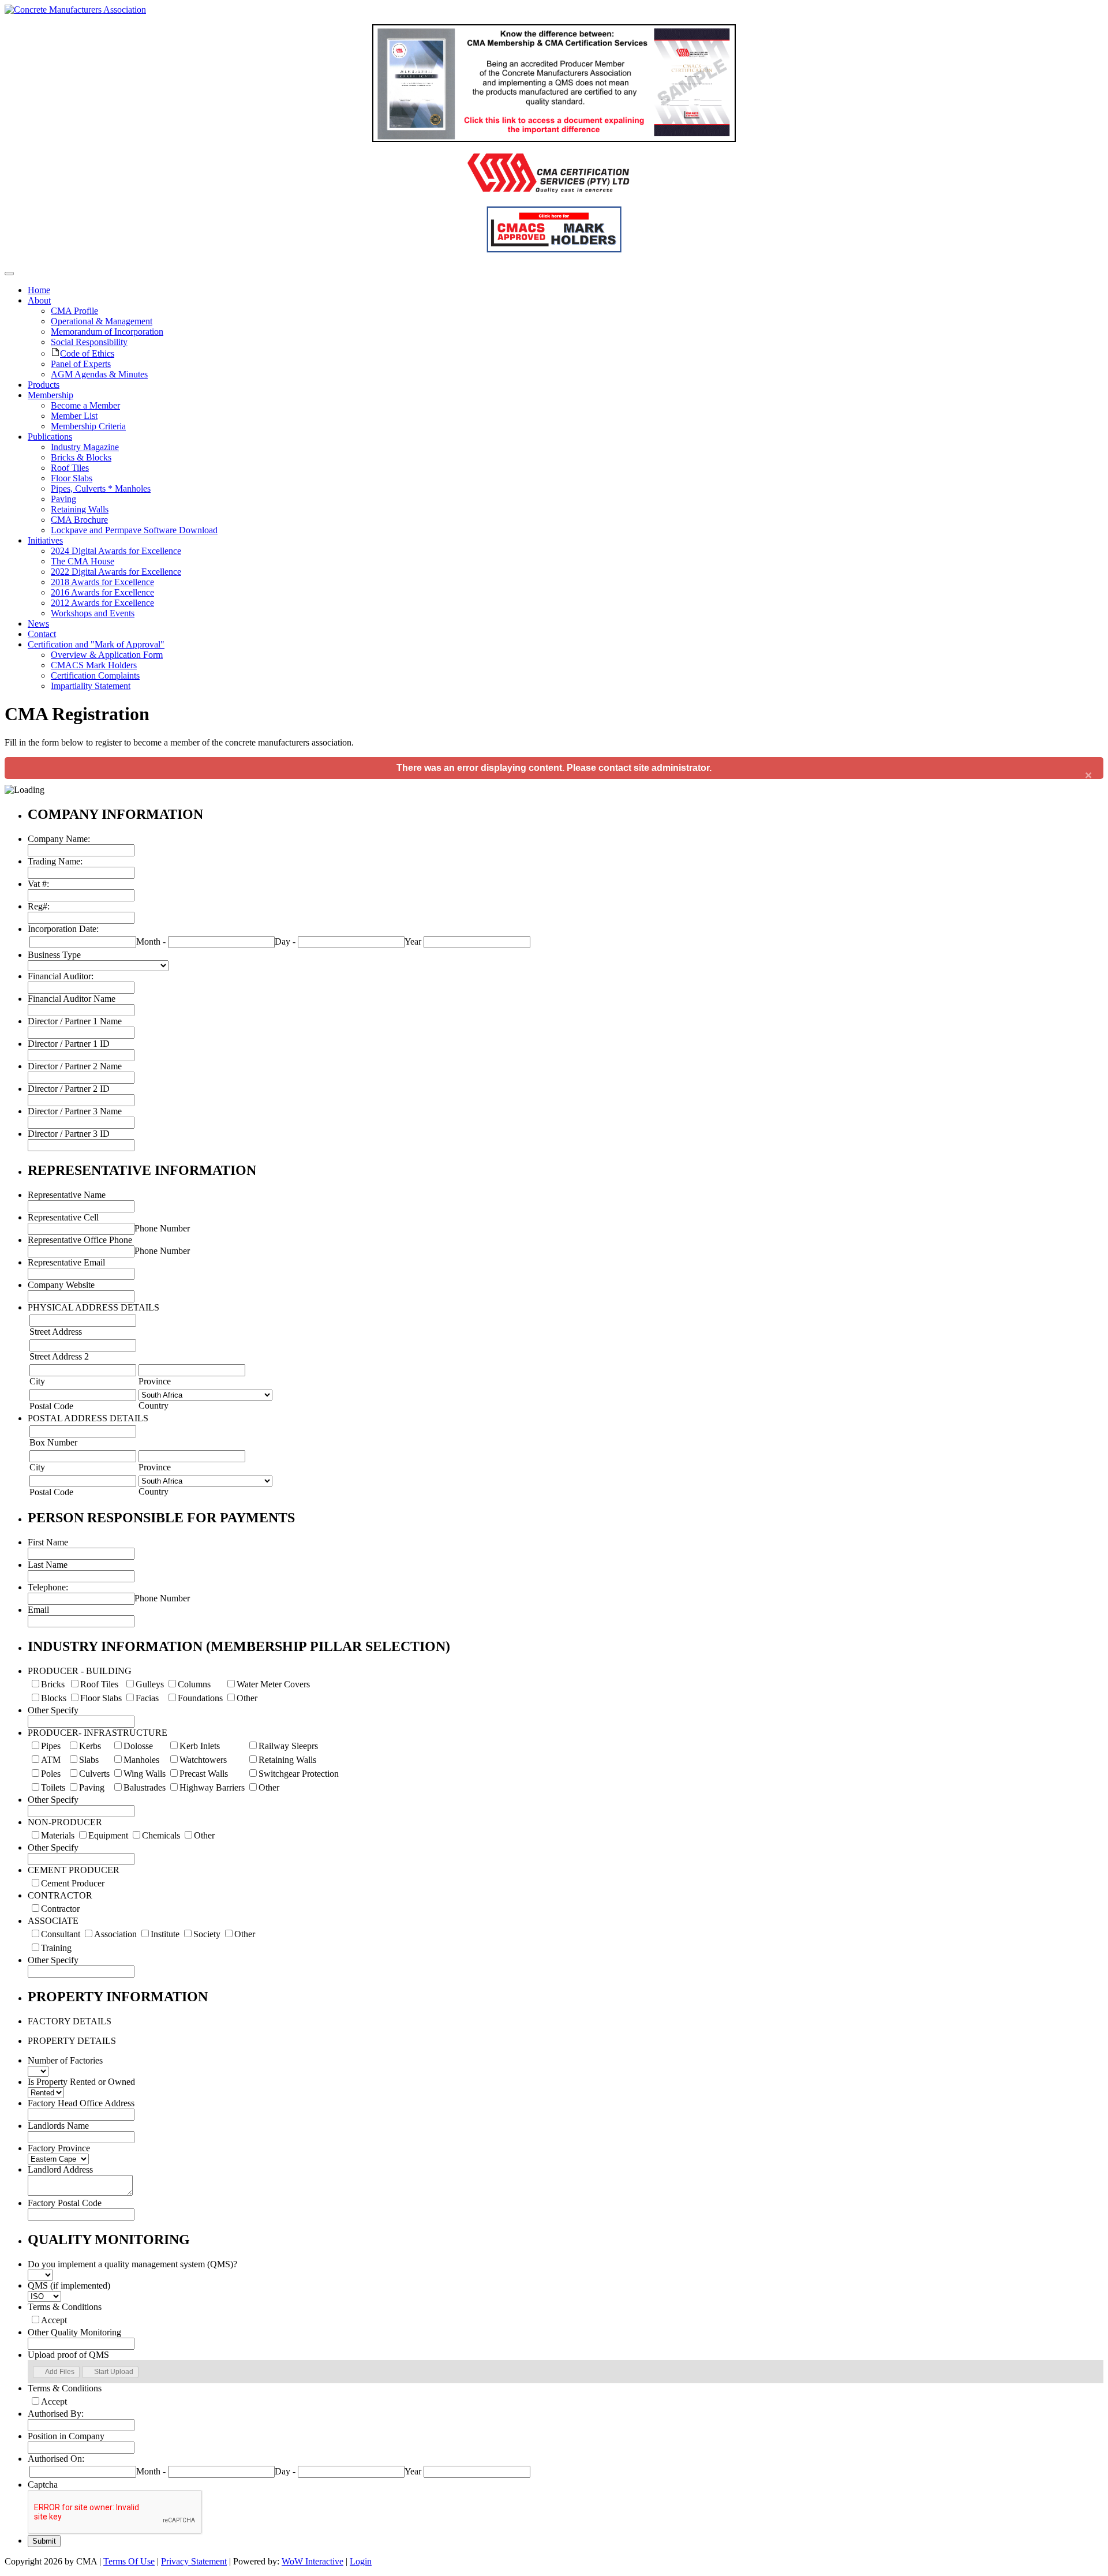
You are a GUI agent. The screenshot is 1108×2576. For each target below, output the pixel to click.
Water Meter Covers (273, 1684)
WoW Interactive (312, 2561)
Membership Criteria (88, 426)
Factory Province (59, 2148)
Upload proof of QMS (68, 2355)
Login (361, 2561)
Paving (63, 499)
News (38, 624)
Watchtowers (203, 1760)
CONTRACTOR (60, 1895)
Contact (42, 634)
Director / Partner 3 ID (69, 1134)
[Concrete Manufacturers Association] (75, 10)
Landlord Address (60, 2169)
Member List (74, 416)
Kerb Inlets (200, 1746)
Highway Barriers (212, 1787)
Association (115, 1934)
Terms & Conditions (65, 2307)
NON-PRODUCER (65, 1822)
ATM (51, 1760)
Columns (194, 1684)
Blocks (54, 1698)
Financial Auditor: (61, 976)
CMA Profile (74, 311)
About (39, 300)
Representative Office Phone (80, 1240)
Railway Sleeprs (288, 1746)
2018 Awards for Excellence (102, 582)
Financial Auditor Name (72, 999)
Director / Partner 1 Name (75, 1021)
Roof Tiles (70, 468)
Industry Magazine (85, 447)
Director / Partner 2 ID (69, 1089)
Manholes (141, 1760)
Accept (54, 2320)
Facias (147, 1698)
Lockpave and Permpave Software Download (134, 530)
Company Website (61, 1285)
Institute (165, 1934)
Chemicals (161, 1835)
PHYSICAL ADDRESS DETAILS (93, 1307)
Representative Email (66, 1262)
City (37, 1381)
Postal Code (51, 1406)
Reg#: (39, 906)
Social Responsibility (89, 342)
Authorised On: (56, 2459)
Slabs (89, 1760)
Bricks (53, 1684)
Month (148, 941)
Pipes (51, 1746)
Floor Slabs (72, 478)
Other (247, 1698)
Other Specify (53, 1710)
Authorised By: (56, 2414)
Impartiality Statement (91, 686)
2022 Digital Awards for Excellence (116, 572)
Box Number (53, 1442)
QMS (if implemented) (69, 2285)
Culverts (94, 1774)
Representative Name (67, 1195)
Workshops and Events (93, 613)
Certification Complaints (95, 675)
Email (38, 1610)
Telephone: (48, 1587)
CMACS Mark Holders (94, 665)
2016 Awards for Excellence (102, 592)
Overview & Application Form (107, 655)
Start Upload (114, 2372)
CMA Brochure (79, 520)
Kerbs (90, 1746)
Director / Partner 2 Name (75, 1066)
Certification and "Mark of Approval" (96, 644)
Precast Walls (204, 1774)
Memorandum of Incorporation (107, 332)
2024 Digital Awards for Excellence (116, 551)
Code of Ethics (87, 353)
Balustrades (145, 1787)
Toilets (53, 1787)
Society (207, 1934)
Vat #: (38, 884)
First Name (48, 1542)
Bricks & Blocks (81, 457)
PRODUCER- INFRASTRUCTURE (98, 1733)
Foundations (200, 1698)
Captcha (43, 2485)
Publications (50, 437)
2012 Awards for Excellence (102, 603)
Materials (58, 1835)
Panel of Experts (81, 364)
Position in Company (66, 2436)
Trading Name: (55, 861)
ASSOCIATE (53, 1921)
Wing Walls (145, 1774)
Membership (50, 395)
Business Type (54, 955)
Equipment (108, 1835)
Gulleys (150, 1684)
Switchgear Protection (299, 1774)
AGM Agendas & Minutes (99, 374)
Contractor (60, 1909)
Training (56, 1948)
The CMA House (83, 561)
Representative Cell (63, 1217)
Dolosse (138, 1746)
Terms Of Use (129, 2561)
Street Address (56, 1332)
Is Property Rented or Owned (81, 2082)
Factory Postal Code (65, 2203)
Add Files (60, 2372)
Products (44, 385)
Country (154, 1405)
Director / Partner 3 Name (75, 1111)
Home (39, 290)
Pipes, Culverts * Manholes (101, 488)
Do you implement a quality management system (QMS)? (132, 2264)
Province (155, 1381)
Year (413, 941)
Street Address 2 (59, 1356)
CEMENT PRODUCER (74, 1870)
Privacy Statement (194, 2561)
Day (282, 941)
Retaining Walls (80, 509)
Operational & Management (102, 321)
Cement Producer (73, 1883)
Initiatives (45, 540)
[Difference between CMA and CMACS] (554, 139)
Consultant (61, 1934)
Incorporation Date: (63, 929)
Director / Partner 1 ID (69, 1044)
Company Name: (59, 839)
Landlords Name (58, 2126)
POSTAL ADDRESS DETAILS (88, 1418)
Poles (51, 1774)
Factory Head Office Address (81, 2103)
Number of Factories (65, 2060)
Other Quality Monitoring (74, 2332)
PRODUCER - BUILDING (80, 1671)
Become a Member (85, 405)
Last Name (48, 1565)
